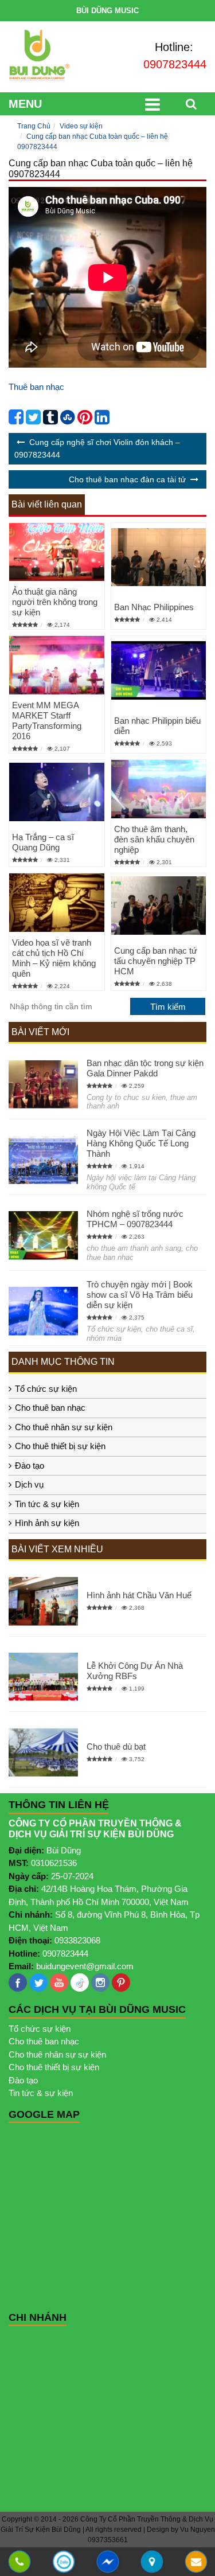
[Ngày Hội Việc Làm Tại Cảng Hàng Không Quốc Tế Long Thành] (43, 1160)
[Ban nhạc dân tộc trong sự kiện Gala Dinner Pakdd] (43, 1084)
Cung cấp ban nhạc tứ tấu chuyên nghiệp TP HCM (156, 961)
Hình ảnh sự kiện (47, 1523)
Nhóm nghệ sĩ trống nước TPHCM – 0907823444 (135, 1219)
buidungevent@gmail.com (85, 1966)
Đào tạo (30, 1465)
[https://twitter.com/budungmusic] (38, 1982)
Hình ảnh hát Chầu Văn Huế (139, 1595)
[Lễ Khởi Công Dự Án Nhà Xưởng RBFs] (43, 1677)
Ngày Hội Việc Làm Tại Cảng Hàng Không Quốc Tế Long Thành (141, 1143)
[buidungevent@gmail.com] (196, 2562)
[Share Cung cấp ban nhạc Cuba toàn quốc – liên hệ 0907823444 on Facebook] (16, 420)
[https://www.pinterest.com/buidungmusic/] (121, 1982)
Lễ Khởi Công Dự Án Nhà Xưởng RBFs (135, 1671)
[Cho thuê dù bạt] (43, 1752)
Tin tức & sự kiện (47, 1504)
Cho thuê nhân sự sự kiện (64, 1427)
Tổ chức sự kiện (46, 1389)
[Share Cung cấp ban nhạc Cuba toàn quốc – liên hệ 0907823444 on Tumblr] (50, 420)
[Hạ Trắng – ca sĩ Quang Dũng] (57, 792)
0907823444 (175, 64)
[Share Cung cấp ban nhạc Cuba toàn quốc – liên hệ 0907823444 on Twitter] (33, 420)
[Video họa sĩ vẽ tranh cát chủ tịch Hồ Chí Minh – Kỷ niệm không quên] (57, 903)
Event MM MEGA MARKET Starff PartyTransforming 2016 (47, 721)
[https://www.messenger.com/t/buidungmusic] (107, 2570)
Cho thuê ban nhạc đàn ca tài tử (127, 479)
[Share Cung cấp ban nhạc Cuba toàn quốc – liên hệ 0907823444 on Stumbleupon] (68, 420)
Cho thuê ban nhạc (50, 1408)
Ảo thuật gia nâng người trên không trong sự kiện (55, 602)
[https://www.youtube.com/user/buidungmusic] (59, 1982)
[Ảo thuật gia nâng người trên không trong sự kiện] (57, 552)
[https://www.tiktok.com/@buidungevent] (80, 1982)
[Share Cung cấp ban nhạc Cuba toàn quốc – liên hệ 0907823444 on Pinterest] (85, 420)
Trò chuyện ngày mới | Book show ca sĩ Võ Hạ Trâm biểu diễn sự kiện (140, 1295)
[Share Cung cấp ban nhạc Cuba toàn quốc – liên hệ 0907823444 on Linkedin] (102, 420)
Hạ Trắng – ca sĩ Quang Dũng (43, 842)
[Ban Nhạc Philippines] (159, 557)
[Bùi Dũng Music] (40, 55)
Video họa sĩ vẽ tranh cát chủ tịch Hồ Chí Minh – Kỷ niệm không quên (54, 958)
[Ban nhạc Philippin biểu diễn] (159, 670)
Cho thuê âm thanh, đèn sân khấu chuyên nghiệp (154, 839)
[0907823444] (19, 2562)
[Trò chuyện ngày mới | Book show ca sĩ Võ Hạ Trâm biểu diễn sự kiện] (43, 1311)
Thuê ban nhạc (36, 387)
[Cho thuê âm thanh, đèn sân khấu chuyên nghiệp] (159, 789)
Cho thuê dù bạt (116, 1746)
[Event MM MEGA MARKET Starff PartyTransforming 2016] (57, 665)
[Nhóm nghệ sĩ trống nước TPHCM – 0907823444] (43, 1236)
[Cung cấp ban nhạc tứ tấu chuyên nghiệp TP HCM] (159, 905)
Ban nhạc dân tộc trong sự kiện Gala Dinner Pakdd (145, 1068)
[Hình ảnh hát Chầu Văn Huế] (43, 1601)
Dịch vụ (29, 1484)
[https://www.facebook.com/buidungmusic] (18, 1982)
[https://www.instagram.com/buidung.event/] (100, 1982)
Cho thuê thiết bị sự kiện (60, 1446)
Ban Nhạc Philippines (154, 607)
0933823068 (77, 1940)
